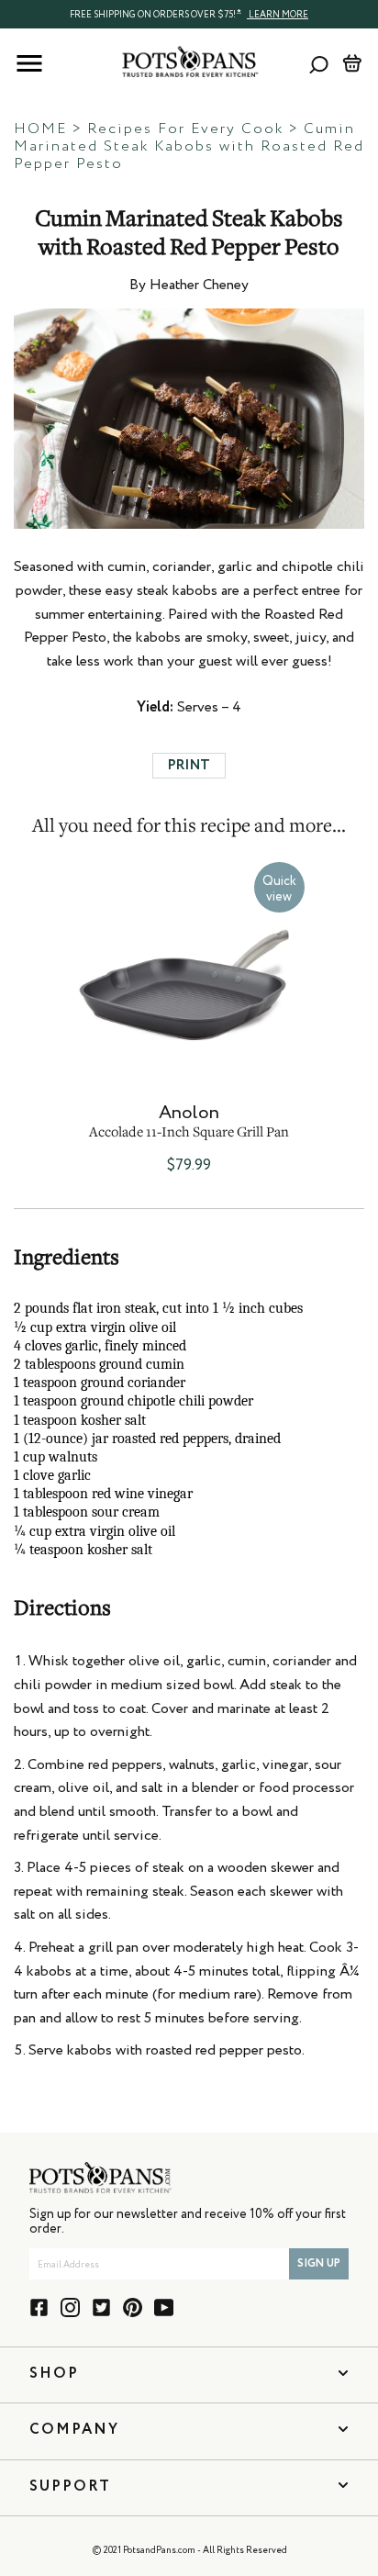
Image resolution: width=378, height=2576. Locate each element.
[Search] (319, 64)
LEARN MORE (278, 15)
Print (189, 765)
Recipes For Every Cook (185, 129)
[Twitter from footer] (101, 2307)
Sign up (319, 2264)
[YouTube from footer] (164, 2307)
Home (40, 129)
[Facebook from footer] (39, 2307)
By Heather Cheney (189, 286)
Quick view (279, 889)
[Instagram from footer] (70, 2307)
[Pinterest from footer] (133, 2307)
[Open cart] (352, 63)
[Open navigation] (29, 63)
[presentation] (189, 14)
